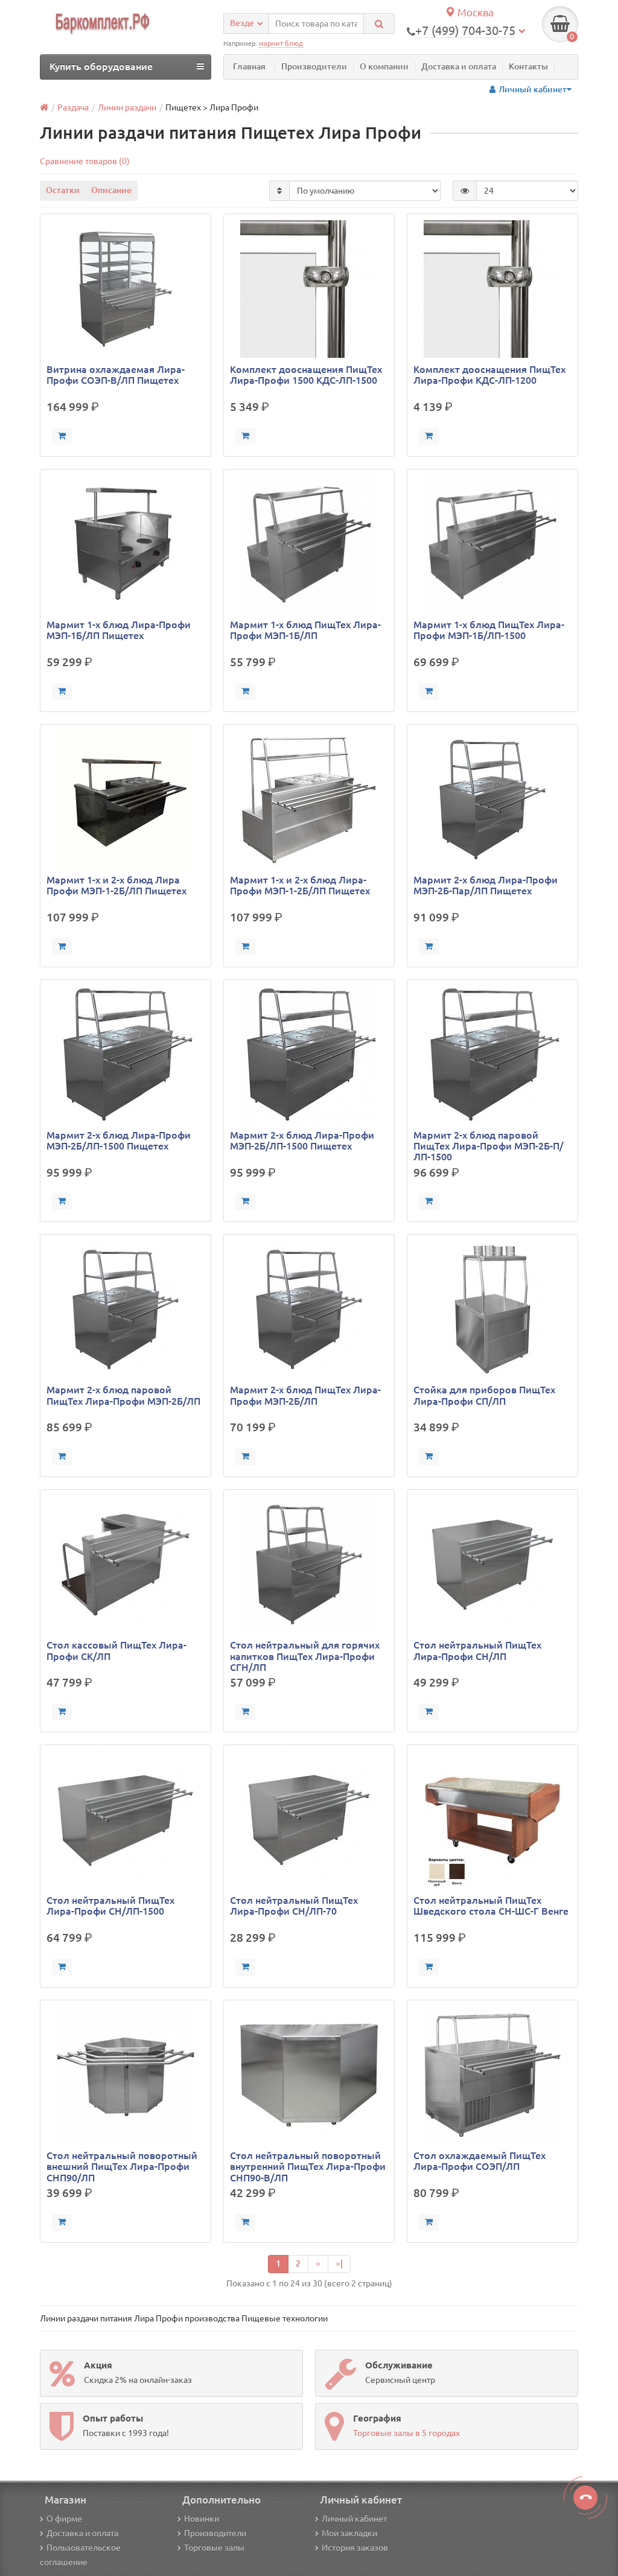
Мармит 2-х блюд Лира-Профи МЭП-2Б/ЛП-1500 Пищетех (119, 1140)
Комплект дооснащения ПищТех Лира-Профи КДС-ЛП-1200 (489, 375)
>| (339, 2263)
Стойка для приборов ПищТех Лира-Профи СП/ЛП (484, 1395)
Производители (314, 66)
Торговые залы (214, 2548)
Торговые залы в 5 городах (406, 2433)
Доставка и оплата (459, 66)
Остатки (63, 190)
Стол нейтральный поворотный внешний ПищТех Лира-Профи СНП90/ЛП (122, 2166)
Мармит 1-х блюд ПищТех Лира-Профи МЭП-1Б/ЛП (305, 630)
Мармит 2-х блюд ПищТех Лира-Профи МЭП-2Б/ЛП (305, 1395)
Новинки (202, 2519)
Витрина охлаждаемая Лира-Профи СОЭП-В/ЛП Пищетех (116, 375)
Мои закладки (349, 2533)
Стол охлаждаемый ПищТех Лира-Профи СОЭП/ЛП (479, 2161)
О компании (384, 66)
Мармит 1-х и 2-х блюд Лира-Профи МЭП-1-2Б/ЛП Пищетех (300, 885)
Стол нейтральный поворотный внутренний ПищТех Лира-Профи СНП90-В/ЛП (308, 2166)
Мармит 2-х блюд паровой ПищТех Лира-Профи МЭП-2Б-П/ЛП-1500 (489, 1146)
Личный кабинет (354, 2519)
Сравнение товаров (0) (85, 161)
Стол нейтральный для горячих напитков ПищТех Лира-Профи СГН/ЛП (305, 1656)
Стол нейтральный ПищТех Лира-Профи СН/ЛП (477, 1650)
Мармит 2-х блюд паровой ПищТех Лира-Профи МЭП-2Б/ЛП (123, 1395)
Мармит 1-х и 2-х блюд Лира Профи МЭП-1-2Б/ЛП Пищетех (116, 885)
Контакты (528, 66)
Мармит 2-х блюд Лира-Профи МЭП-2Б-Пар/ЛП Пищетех (486, 885)
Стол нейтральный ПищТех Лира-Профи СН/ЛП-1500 (110, 1906)
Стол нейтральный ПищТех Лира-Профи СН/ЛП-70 (294, 1906)
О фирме (64, 2519)
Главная (249, 66)
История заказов (355, 2548)
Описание (111, 190)
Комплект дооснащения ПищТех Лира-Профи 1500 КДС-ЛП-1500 (306, 375)
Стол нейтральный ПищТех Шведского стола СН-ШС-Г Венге (491, 1906)
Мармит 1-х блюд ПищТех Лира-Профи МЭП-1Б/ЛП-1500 (489, 630)
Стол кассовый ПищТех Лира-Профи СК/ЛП (116, 1650)
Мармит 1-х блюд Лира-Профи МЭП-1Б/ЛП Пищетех (119, 630)
